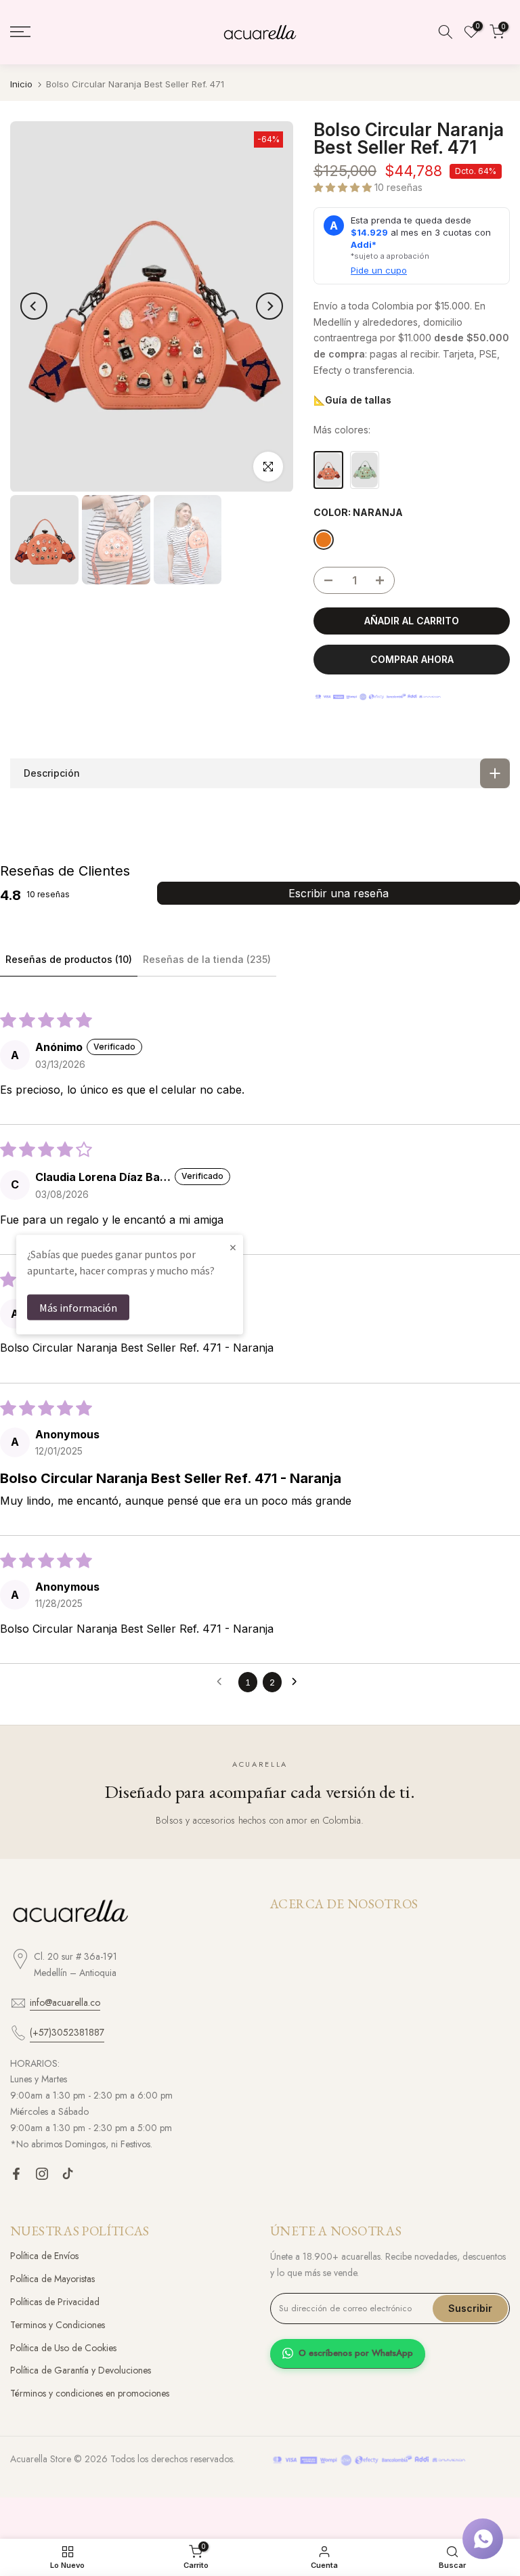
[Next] (269, 306)
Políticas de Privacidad (55, 2302)
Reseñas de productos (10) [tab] (69, 959)
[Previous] (34, 306)
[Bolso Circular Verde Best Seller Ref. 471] (365, 470)
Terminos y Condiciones (58, 2325)
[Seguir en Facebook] (16, 2174)
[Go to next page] (298, 1682)
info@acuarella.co (65, 2002)
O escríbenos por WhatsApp (356, 2353)
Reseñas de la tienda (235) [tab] (207, 959)
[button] (344, 187)
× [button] (233, 1247)
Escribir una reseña (339, 893)
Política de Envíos (44, 2256)
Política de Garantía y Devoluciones (81, 2370)
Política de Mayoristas (52, 2279)
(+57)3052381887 (67, 2032)
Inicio (21, 84)
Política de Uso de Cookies (63, 2348)
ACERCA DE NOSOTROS (344, 1904)
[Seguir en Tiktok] (68, 2174)
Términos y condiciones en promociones (90, 2393)
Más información (78, 1308)
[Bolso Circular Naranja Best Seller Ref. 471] (328, 470)
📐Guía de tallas (352, 400)
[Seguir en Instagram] (42, 2174)
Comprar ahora (412, 659)
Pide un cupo (379, 270)
